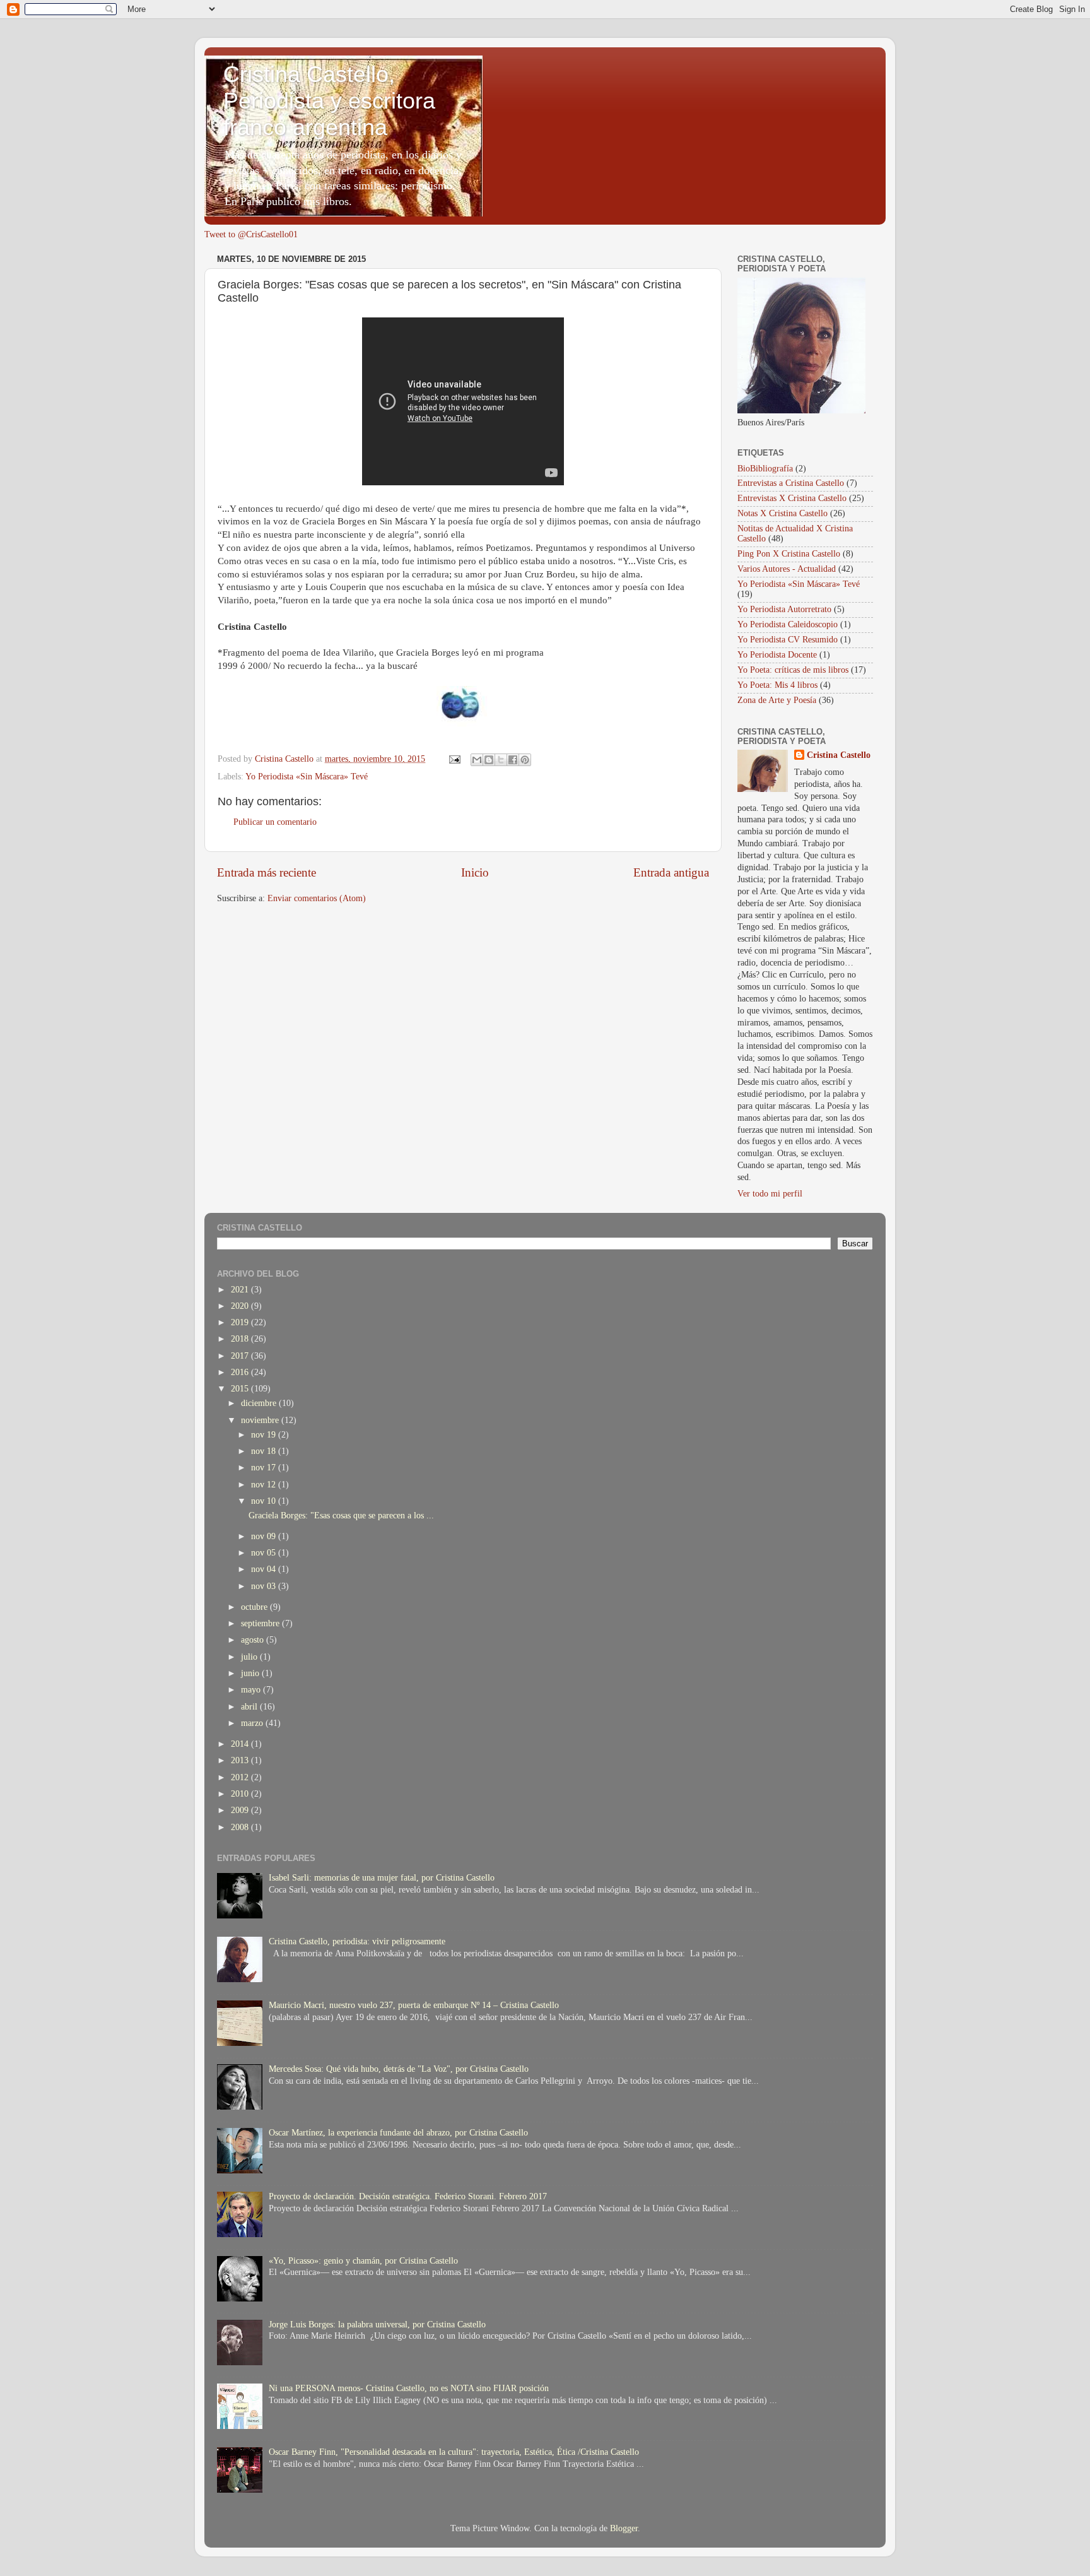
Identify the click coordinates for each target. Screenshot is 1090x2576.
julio (250, 1657)
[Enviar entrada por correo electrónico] (454, 759)
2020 (241, 1306)
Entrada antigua (671, 872)
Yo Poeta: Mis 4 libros (777, 685)
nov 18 (265, 1451)
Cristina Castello (839, 755)
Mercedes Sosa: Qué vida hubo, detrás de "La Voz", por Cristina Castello (399, 2069)
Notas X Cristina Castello (782, 513)
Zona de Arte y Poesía (777, 700)
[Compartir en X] (501, 760)
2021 (241, 1290)
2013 (241, 1760)
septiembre (261, 1623)
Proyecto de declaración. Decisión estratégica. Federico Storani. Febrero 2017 (408, 2196)
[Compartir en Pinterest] (525, 760)
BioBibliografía (765, 469)
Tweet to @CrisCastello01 (251, 234)
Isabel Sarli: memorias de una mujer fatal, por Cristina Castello (382, 1878)
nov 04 (265, 1569)
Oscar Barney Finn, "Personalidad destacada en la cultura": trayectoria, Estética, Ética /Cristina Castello (454, 2452)
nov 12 (265, 1485)
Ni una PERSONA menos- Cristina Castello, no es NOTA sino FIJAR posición (409, 2388)
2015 (241, 1389)
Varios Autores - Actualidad (787, 569)
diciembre (260, 1403)
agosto (254, 1640)
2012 (241, 1777)
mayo (252, 1690)
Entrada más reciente (267, 872)
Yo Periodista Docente (777, 655)
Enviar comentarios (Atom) (317, 898)
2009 (241, 1810)
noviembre (261, 1420)
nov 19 (265, 1435)
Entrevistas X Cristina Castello (792, 498)
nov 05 (265, 1553)
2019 (241, 1322)
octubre (255, 1607)
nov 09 (265, 1536)
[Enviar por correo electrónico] (477, 760)
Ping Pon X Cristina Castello (789, 554)
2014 (241, 1744)
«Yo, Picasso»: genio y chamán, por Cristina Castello (363, 2261)
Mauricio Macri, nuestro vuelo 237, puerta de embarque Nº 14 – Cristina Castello (414, 2005)
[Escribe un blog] (489, 760)
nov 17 (265, 1468)
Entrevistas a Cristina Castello (791, 483)
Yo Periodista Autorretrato (784, 609)
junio (251, 1673)
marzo (253, 1723)
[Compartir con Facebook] (513, 760)
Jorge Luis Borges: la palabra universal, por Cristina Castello (377, 2325)
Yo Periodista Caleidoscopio (788, 624)
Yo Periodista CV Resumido (788, 640)
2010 (241, 1794)
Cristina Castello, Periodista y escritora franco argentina (329, 101)
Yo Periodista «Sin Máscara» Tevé (307, 777)
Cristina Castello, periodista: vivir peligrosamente (357, 1941)
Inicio (475, 872)
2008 (241, 1827)
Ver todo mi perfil (770, 1194)
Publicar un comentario (275, 822)
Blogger (624, 2528)
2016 (241, 1372)
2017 (241, 1356)
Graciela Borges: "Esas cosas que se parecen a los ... (341, 1515)
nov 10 (265, 1501)
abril (250, 1707)
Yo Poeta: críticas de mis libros (793, 670)
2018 (241, 1339)
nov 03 (265, 1586)
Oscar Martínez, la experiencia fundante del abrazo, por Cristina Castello (398, 2133)
